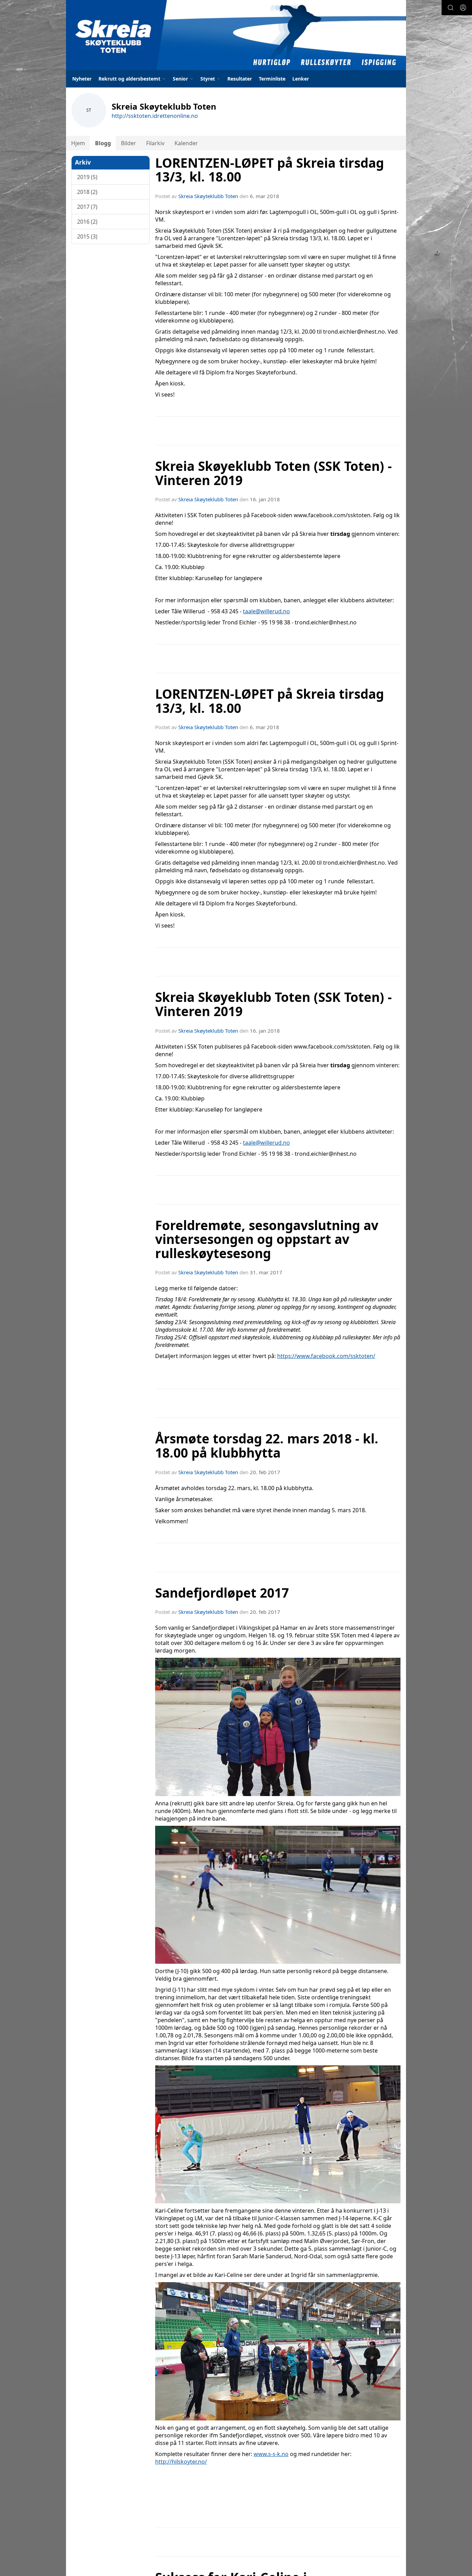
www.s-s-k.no (271, 2454)
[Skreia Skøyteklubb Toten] (236, 35)
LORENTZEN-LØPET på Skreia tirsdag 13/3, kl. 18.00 (270, 170)
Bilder (129, 143)
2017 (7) (87, 207)
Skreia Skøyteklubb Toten (208, 196)
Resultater (240, 79)
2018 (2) (87, 192)
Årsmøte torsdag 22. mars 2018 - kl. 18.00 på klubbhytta (267, 1446)
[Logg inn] (463, 8)
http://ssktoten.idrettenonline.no (155, 116)
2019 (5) (87, 177)
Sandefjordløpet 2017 (222, 1593)
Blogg (103, 143)
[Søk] (451, 8)
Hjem (78, 143)
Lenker (301, 79)
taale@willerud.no (266, 611)
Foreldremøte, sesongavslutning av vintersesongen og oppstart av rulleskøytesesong (267, 1239)
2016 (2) (87, 222)
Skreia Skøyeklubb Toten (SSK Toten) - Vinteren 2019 (273, 473)
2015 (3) (87, 236)
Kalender (186, 143)
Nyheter (82, 79)
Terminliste (272, 79)
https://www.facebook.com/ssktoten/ (326, 1356)
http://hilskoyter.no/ (181, 2462)
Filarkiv (155, 143)
